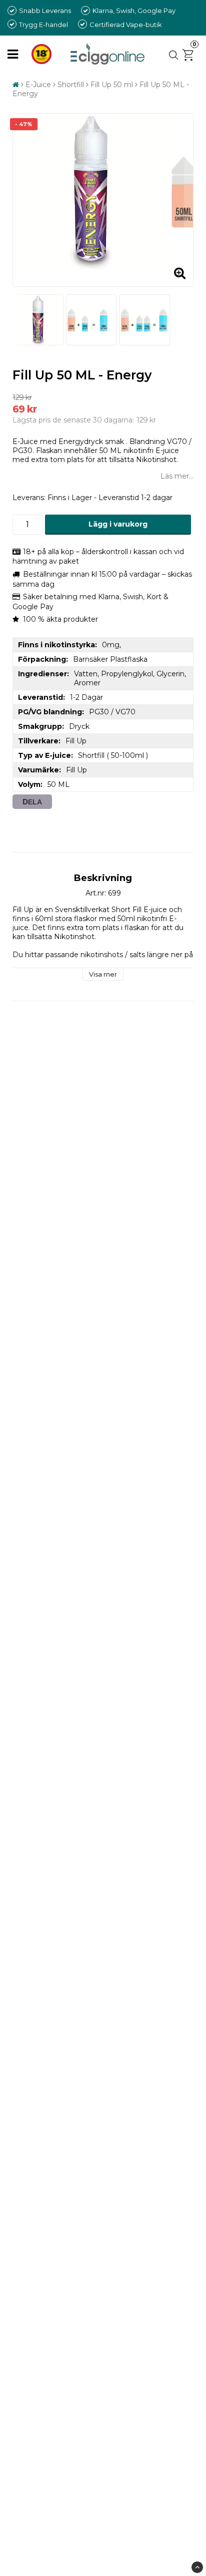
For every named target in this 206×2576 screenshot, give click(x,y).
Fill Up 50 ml (112, 85)
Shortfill (71, 85)
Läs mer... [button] (177, 476)
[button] (190, 54)
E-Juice (38, 85)
